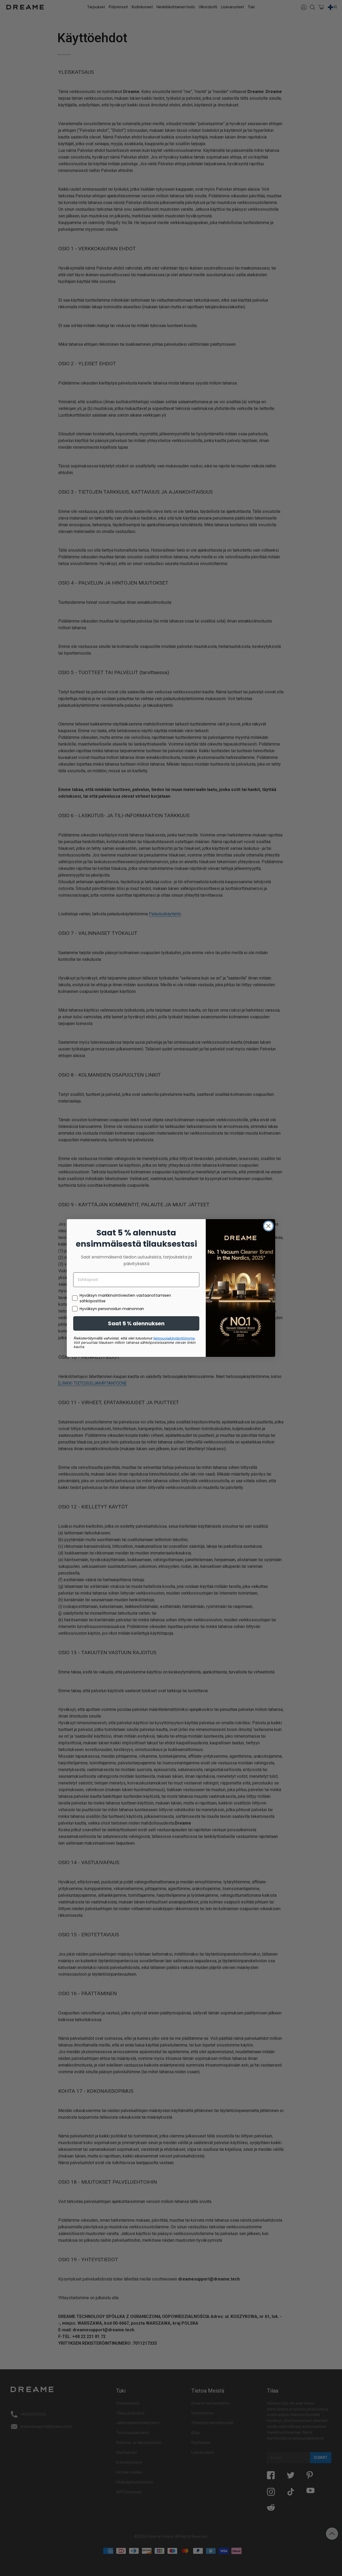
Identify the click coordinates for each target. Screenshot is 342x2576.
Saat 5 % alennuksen (136, 1323)
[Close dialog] (268, 1226)
